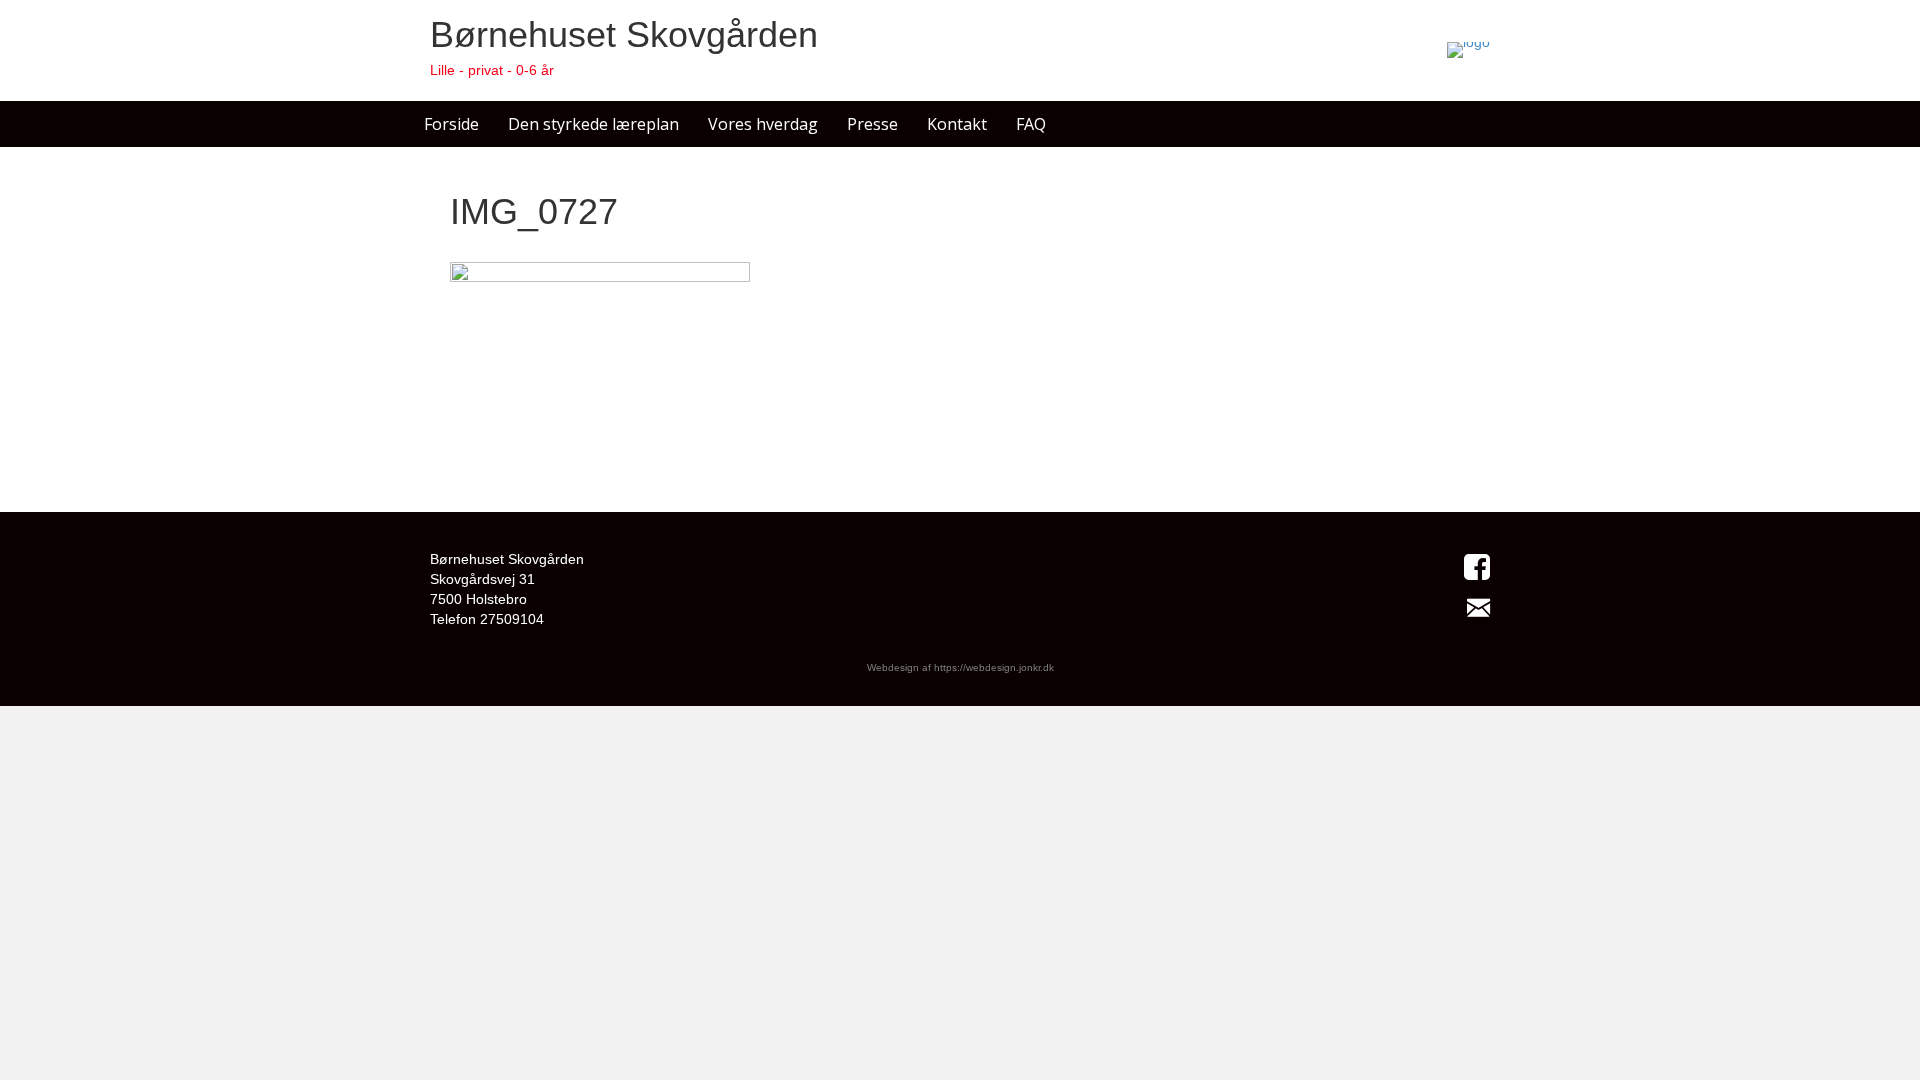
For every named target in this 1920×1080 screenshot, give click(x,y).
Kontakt (957, 124)
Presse (872, 124)
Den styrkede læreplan (593, 124)
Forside (451, 124)
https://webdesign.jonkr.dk (994, 667)
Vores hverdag (763, 124)
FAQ (1031, 124)
